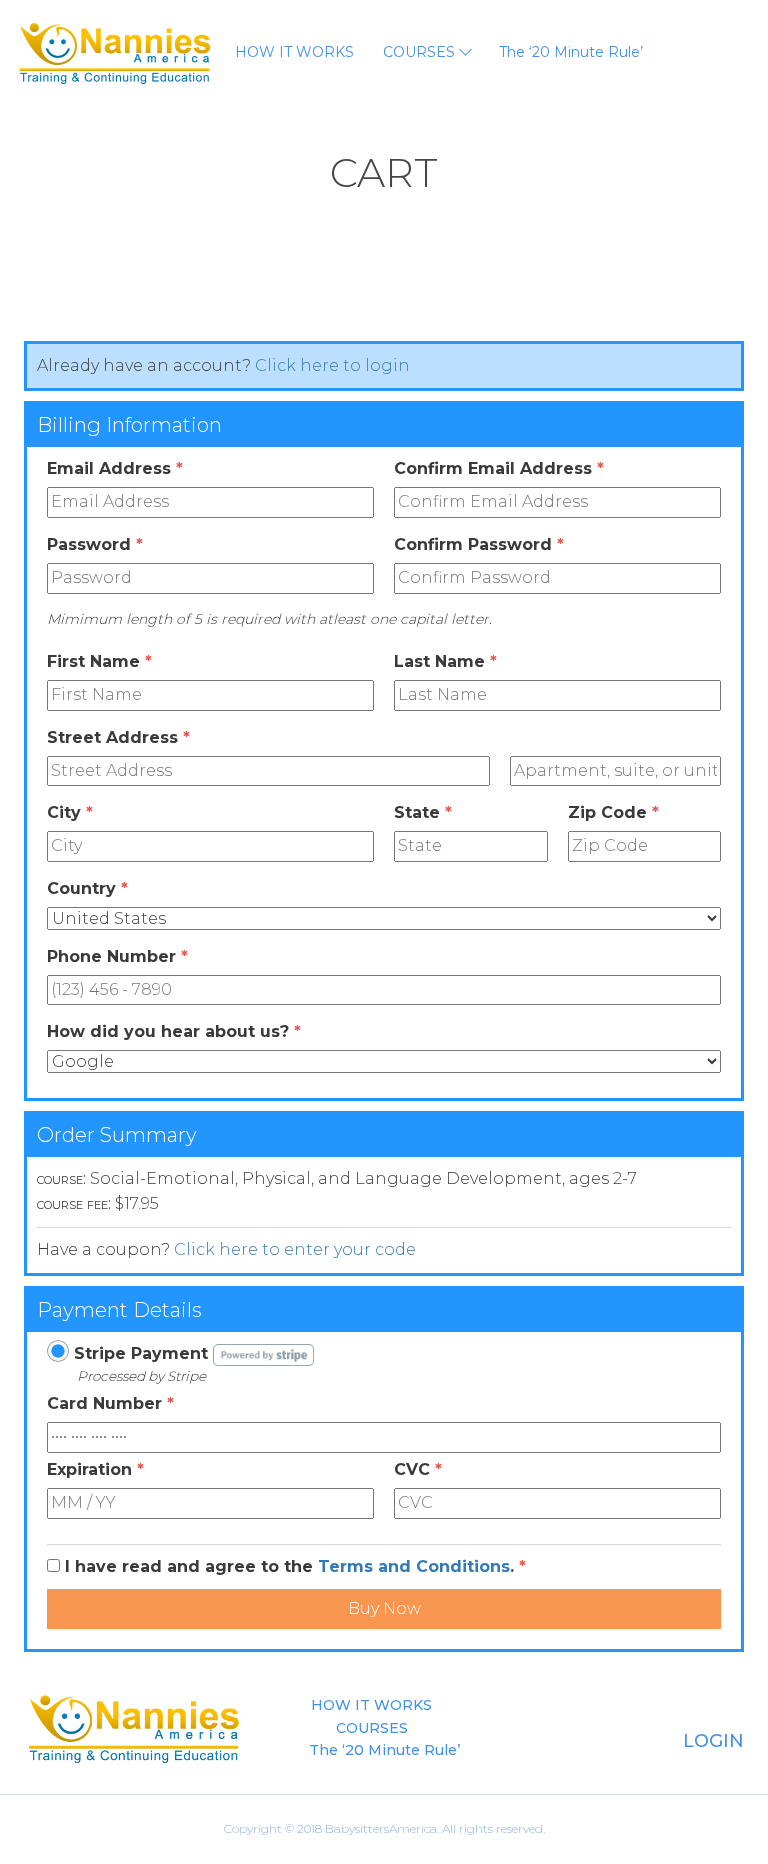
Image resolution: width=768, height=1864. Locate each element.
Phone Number (117, 956)
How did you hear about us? (174, 1031)
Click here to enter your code (295, 1249)
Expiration (95, 1469)
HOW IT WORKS (294, 52)
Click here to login (332, 365)
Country (87, 888)
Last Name (445, 661)
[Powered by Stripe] (263, 1354)
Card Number (110, 1403)
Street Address (118, 737)
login (711, 1741)
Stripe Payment (141, 1353)
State (423, 812)
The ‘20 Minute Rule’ (571, 52)
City (70, 812)
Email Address (115, 468)
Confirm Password (479, 544)
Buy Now (384, 1608)
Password (95, 544)
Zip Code (613, 812)
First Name (99, 661)
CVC (418, 1469)
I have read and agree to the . (295, 1566)
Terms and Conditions (414, 1566)
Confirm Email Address (499, 468)
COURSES (421, 52)
